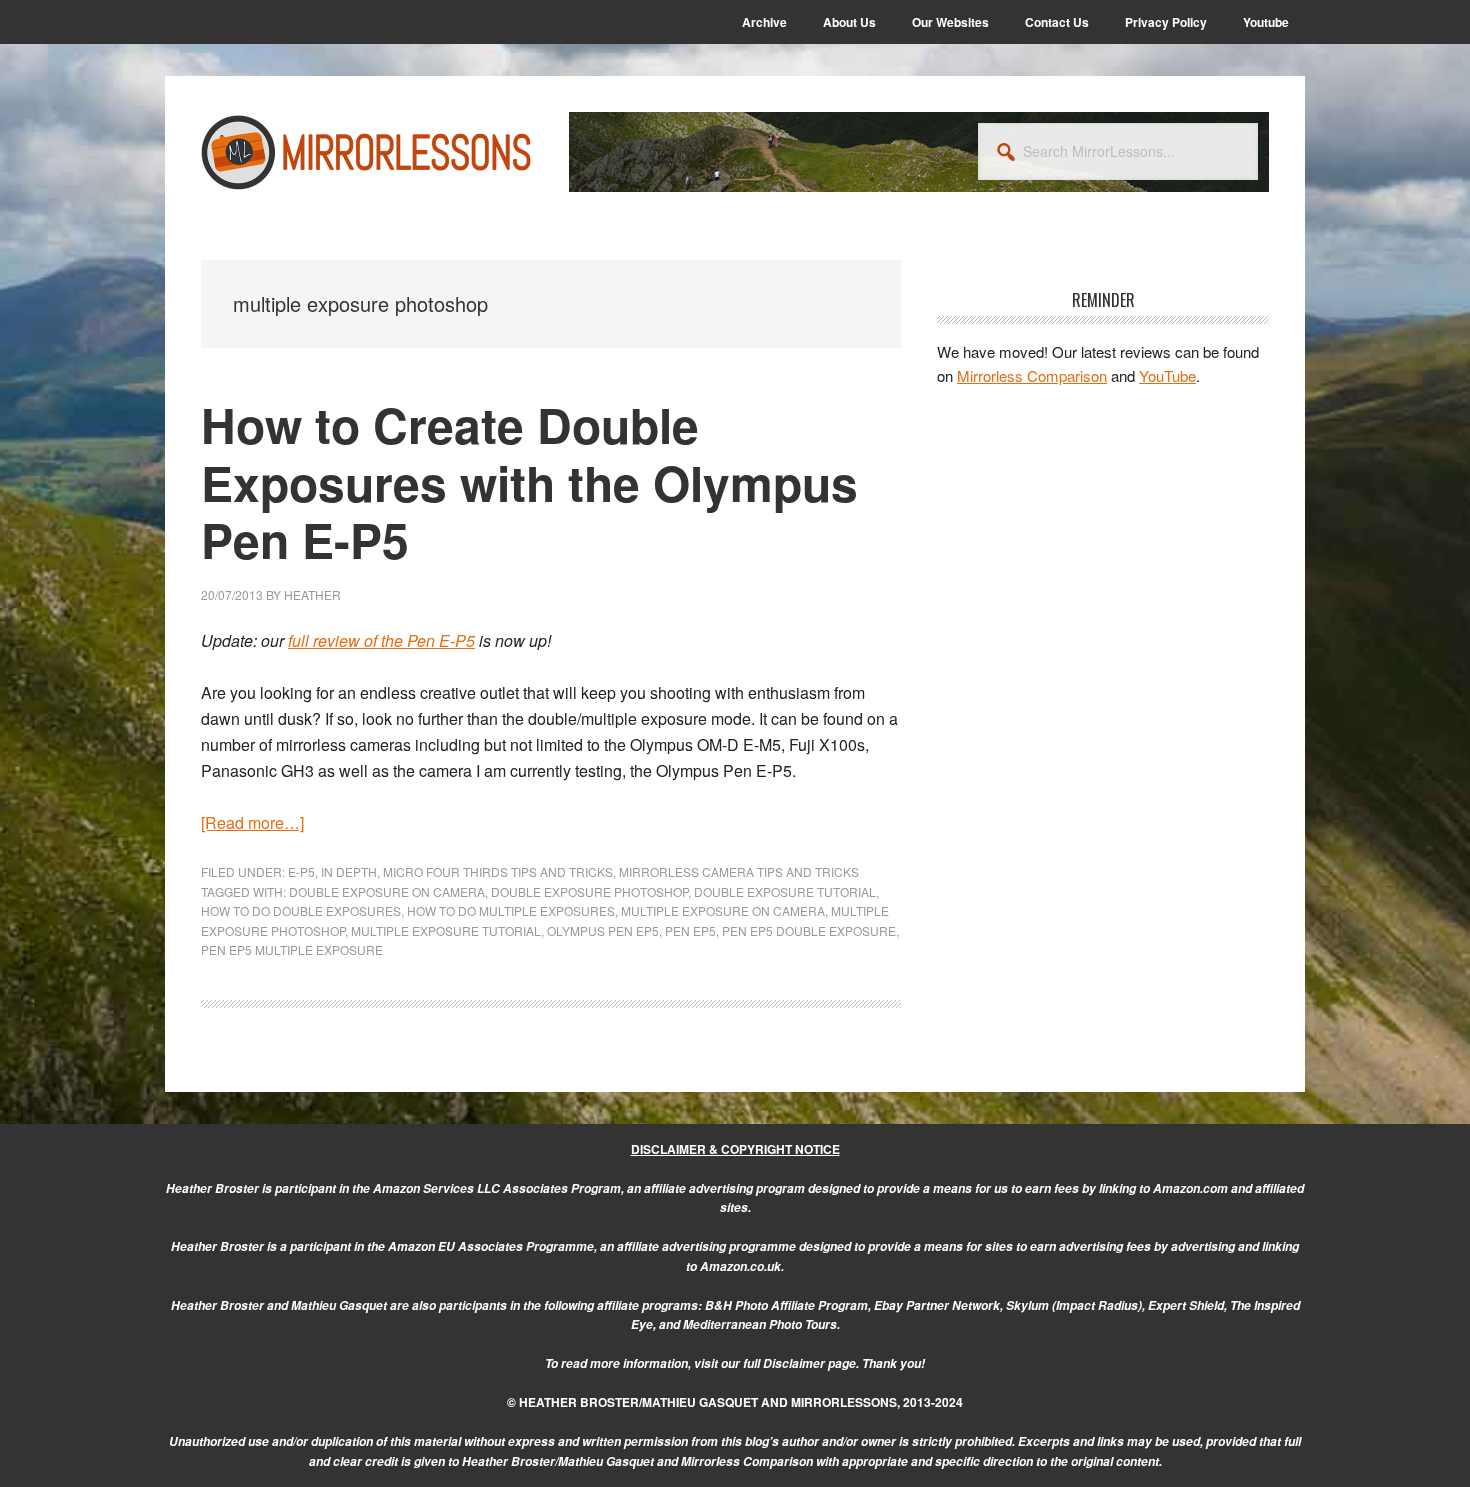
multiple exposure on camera (723, 910)
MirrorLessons (367, 152)
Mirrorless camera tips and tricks (739, 871)
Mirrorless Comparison (1032, 375)
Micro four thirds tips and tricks (498, 871)
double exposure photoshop (589, 891)
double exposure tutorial (785, 891)
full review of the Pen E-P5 (381, 640)
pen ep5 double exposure (809, 930)
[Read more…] (252, 822)
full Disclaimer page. (801, 1363)
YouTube (1167, 375)
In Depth (349, 871)
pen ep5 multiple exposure (292, 949)
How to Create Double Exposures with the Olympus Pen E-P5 (529, 482)
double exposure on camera (387, 891)
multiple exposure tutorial (446, 930)
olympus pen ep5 (603, 930)
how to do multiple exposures (511, 910)
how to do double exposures (301, 910)
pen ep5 (690, 930)
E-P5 (301, 871)
